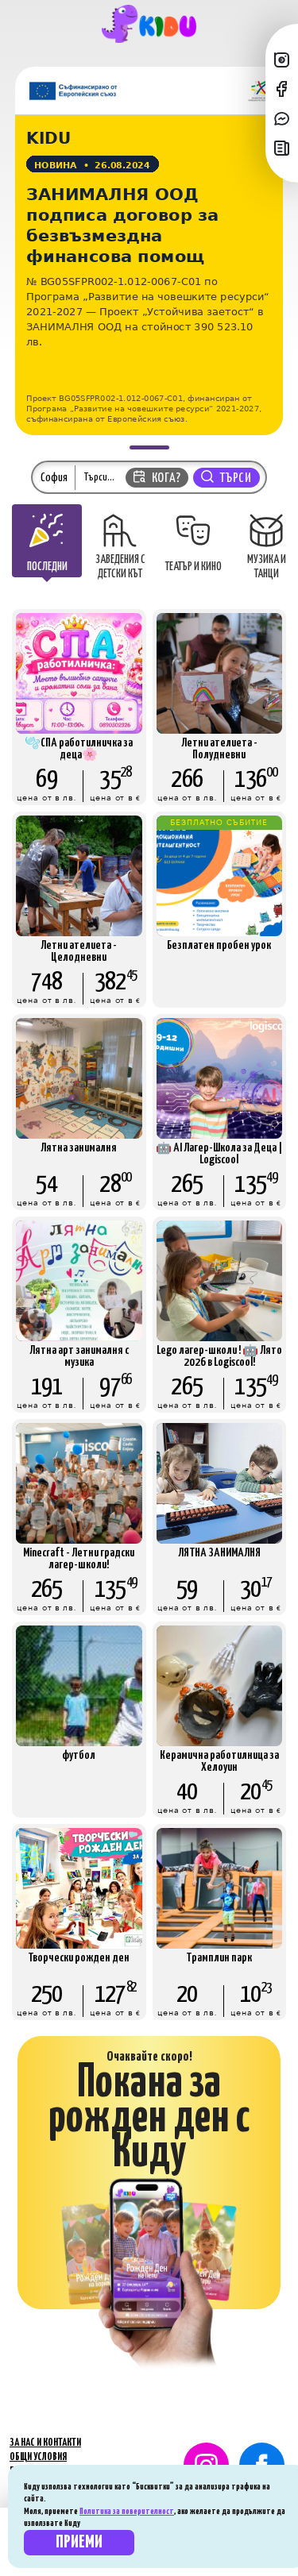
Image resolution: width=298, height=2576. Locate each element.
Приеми (79, 2542)
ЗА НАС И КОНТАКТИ (45, 2443)
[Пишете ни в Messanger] (282, 118)
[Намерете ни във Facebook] (282, 89)
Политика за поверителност (127, 2511)
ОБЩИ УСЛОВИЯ (38, 2457)
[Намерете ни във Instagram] (282, 59)
